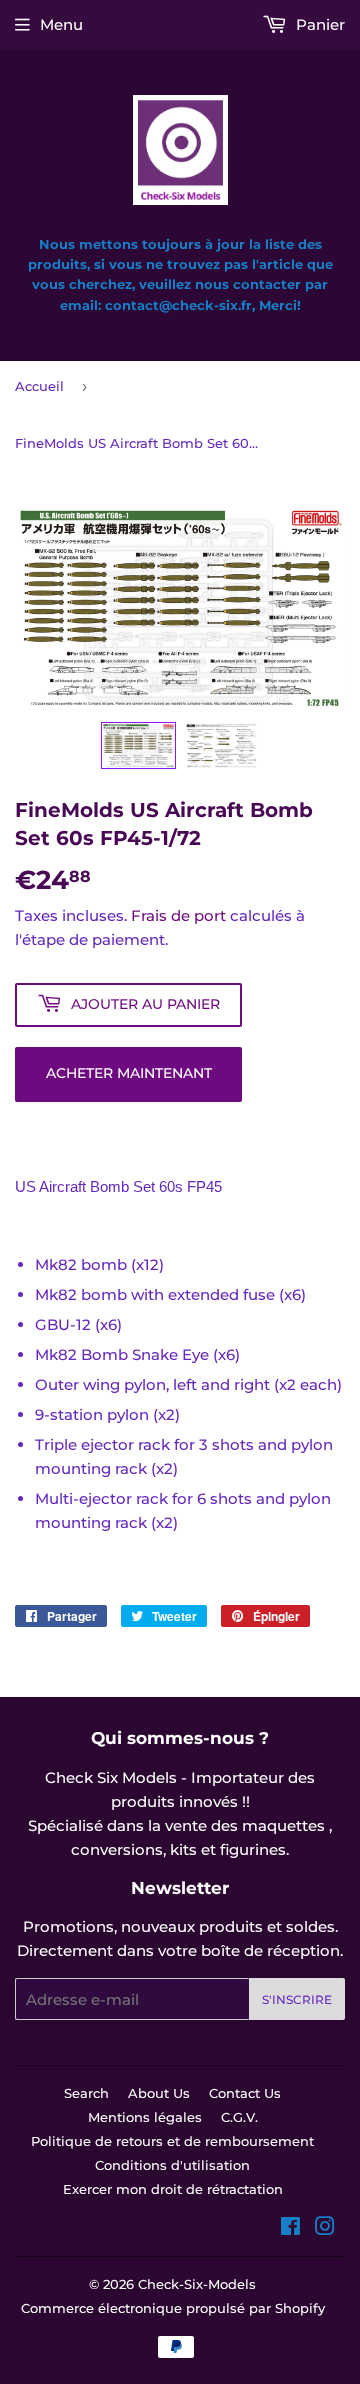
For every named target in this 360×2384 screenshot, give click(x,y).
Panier (318, 24)
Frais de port (178, 915)
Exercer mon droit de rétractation (173, 2189)
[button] (138, 745)
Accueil (39, 386)
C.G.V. (239, 2117)
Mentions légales (145, 2117)
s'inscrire (297, 1999)
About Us (159, 2093)
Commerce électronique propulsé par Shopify (173, 2308)
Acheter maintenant (129, 1073)
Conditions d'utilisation (172, 2165)
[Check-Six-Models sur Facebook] (290, 2228)
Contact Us (245, 2093)
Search (86, 2093)
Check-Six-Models (197, 2284)
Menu (61, 24)
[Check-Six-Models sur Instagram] (325, 2228)
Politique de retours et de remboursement (172, 2141)
